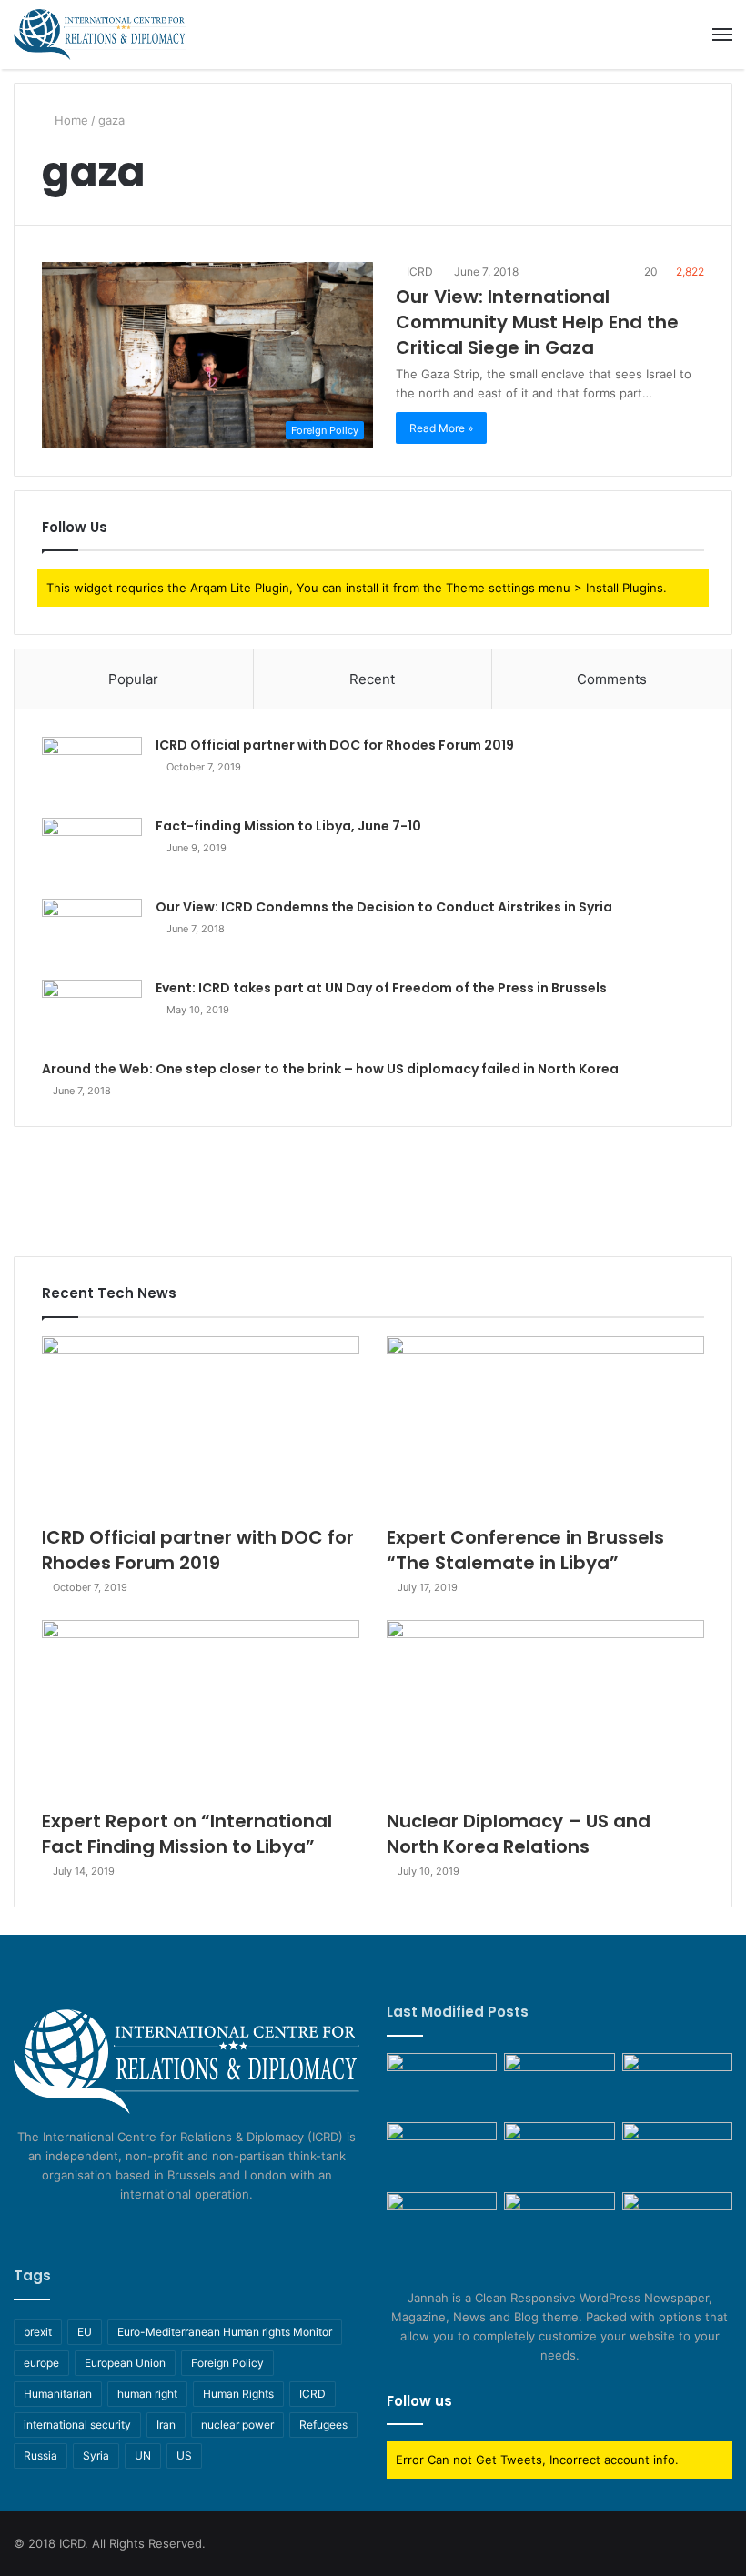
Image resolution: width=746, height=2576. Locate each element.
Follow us (419, 2401)
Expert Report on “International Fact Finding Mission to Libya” (187, 1834)
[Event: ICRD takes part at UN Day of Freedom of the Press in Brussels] (92, 1014)
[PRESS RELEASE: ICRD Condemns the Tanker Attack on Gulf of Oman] (677, 2223)
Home (70, 120)
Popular (133, 679)
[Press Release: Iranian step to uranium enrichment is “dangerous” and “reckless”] (677, 2153)
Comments (612, 679)
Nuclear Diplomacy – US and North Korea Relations (519, 1834)
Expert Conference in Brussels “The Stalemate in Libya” (525, 1550)
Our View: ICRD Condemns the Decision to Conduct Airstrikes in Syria (384, 907)
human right (147, 2394)
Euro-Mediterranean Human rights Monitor (225, 2332)
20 (650, 272)
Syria (96, 2455)
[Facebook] (154, 2229)
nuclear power (237, 2425)
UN (143, 2455)
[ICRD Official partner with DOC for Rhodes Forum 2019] (92, 771)
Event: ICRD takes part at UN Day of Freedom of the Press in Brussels (381, 988)
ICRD (418, 272)
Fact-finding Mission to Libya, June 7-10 (288, 826)
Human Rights (238, 2394)
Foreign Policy (227, 2363)
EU (85, 2332)
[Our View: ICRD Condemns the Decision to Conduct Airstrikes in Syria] (92, 933)
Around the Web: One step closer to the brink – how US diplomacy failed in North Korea (330, 1069)
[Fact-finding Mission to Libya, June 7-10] (92, 852)
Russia (40, 2455)
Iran (166, 2425)
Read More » (441, 428)
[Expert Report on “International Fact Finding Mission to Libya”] (201, 1710)
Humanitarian (58, 2394)
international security (77, 2425)
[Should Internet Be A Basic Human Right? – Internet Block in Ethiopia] (559, 2223)
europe (41, 2363)
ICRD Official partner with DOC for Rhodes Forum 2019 (335, 745)
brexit (38, 2332)
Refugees (323, 2425)
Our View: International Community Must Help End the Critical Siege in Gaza (537, 322)
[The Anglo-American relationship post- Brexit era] (442, 2084)
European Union (125, 2363)
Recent (372, 679)
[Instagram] (219, 2229)
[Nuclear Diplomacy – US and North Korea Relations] (545, 1710)
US (184, 2455)
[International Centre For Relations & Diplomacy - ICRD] (100, 35)
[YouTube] (197, 2229)
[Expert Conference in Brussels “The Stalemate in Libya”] (545, 1426)
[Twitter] (176, 2229)
